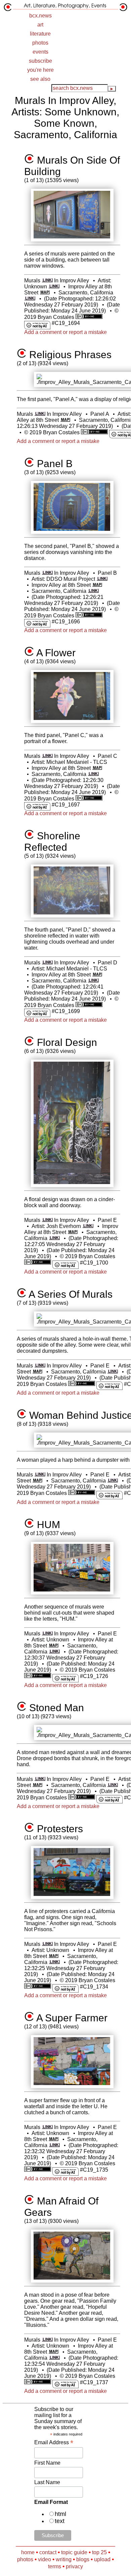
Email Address (54, 2442)
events (40, 52)
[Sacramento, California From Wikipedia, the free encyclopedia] (30, 299)
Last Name (47, 2482)
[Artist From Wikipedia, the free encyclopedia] (54, 287)
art (40, 25)
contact (48, 2552)
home (28, 2552)
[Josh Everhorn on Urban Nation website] (88, 1226)
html (60, 2514)
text (60, 2521)
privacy (74, 2566)
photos (40, 43)
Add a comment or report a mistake (65, 332)
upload (102, 2559)
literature (40, 34)
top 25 (99, 2552)
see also (40, 79)
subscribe (40, 61)
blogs (83, 2559)
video (45, 2559)
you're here (40, 70)
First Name (47, 2463)
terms (55, 2566)
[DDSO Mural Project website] (102, 579)
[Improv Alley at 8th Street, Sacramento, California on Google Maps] (45, 293)
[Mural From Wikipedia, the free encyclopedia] (47, 281)
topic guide (74, 2552)
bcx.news (40, 16)
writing (64, 2559)
